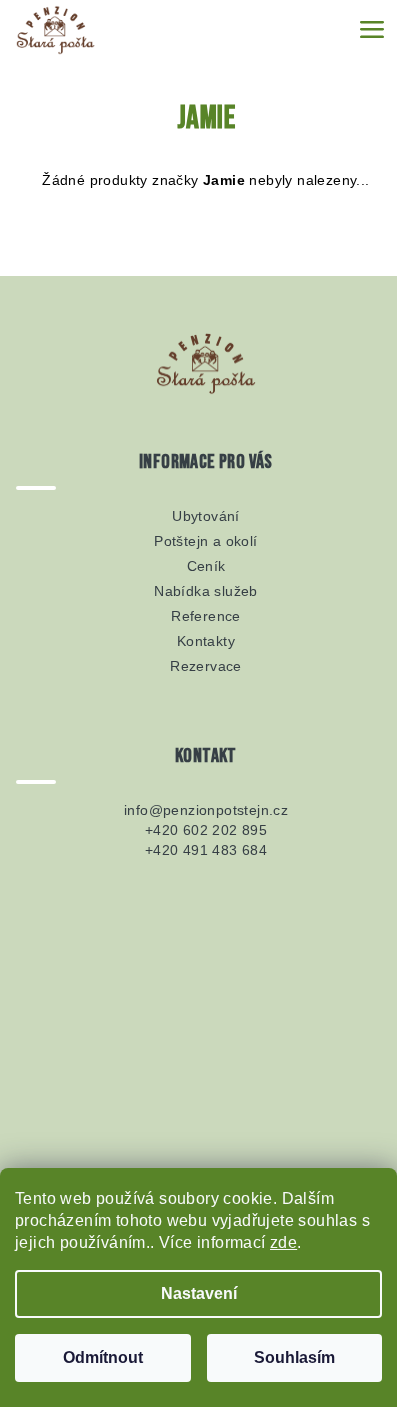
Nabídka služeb (206, 591)
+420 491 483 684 (206, 850)
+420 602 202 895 (206, 830)
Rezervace (206, 666)
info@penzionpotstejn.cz (206, 810)
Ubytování (206, 516)
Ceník (206, 566)
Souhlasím (294, 1357)
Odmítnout (103, 1357)
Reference (206, 616)
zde (283, 1242)
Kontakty (206, 641)
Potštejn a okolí (205, 541)
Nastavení (199, 1293)
